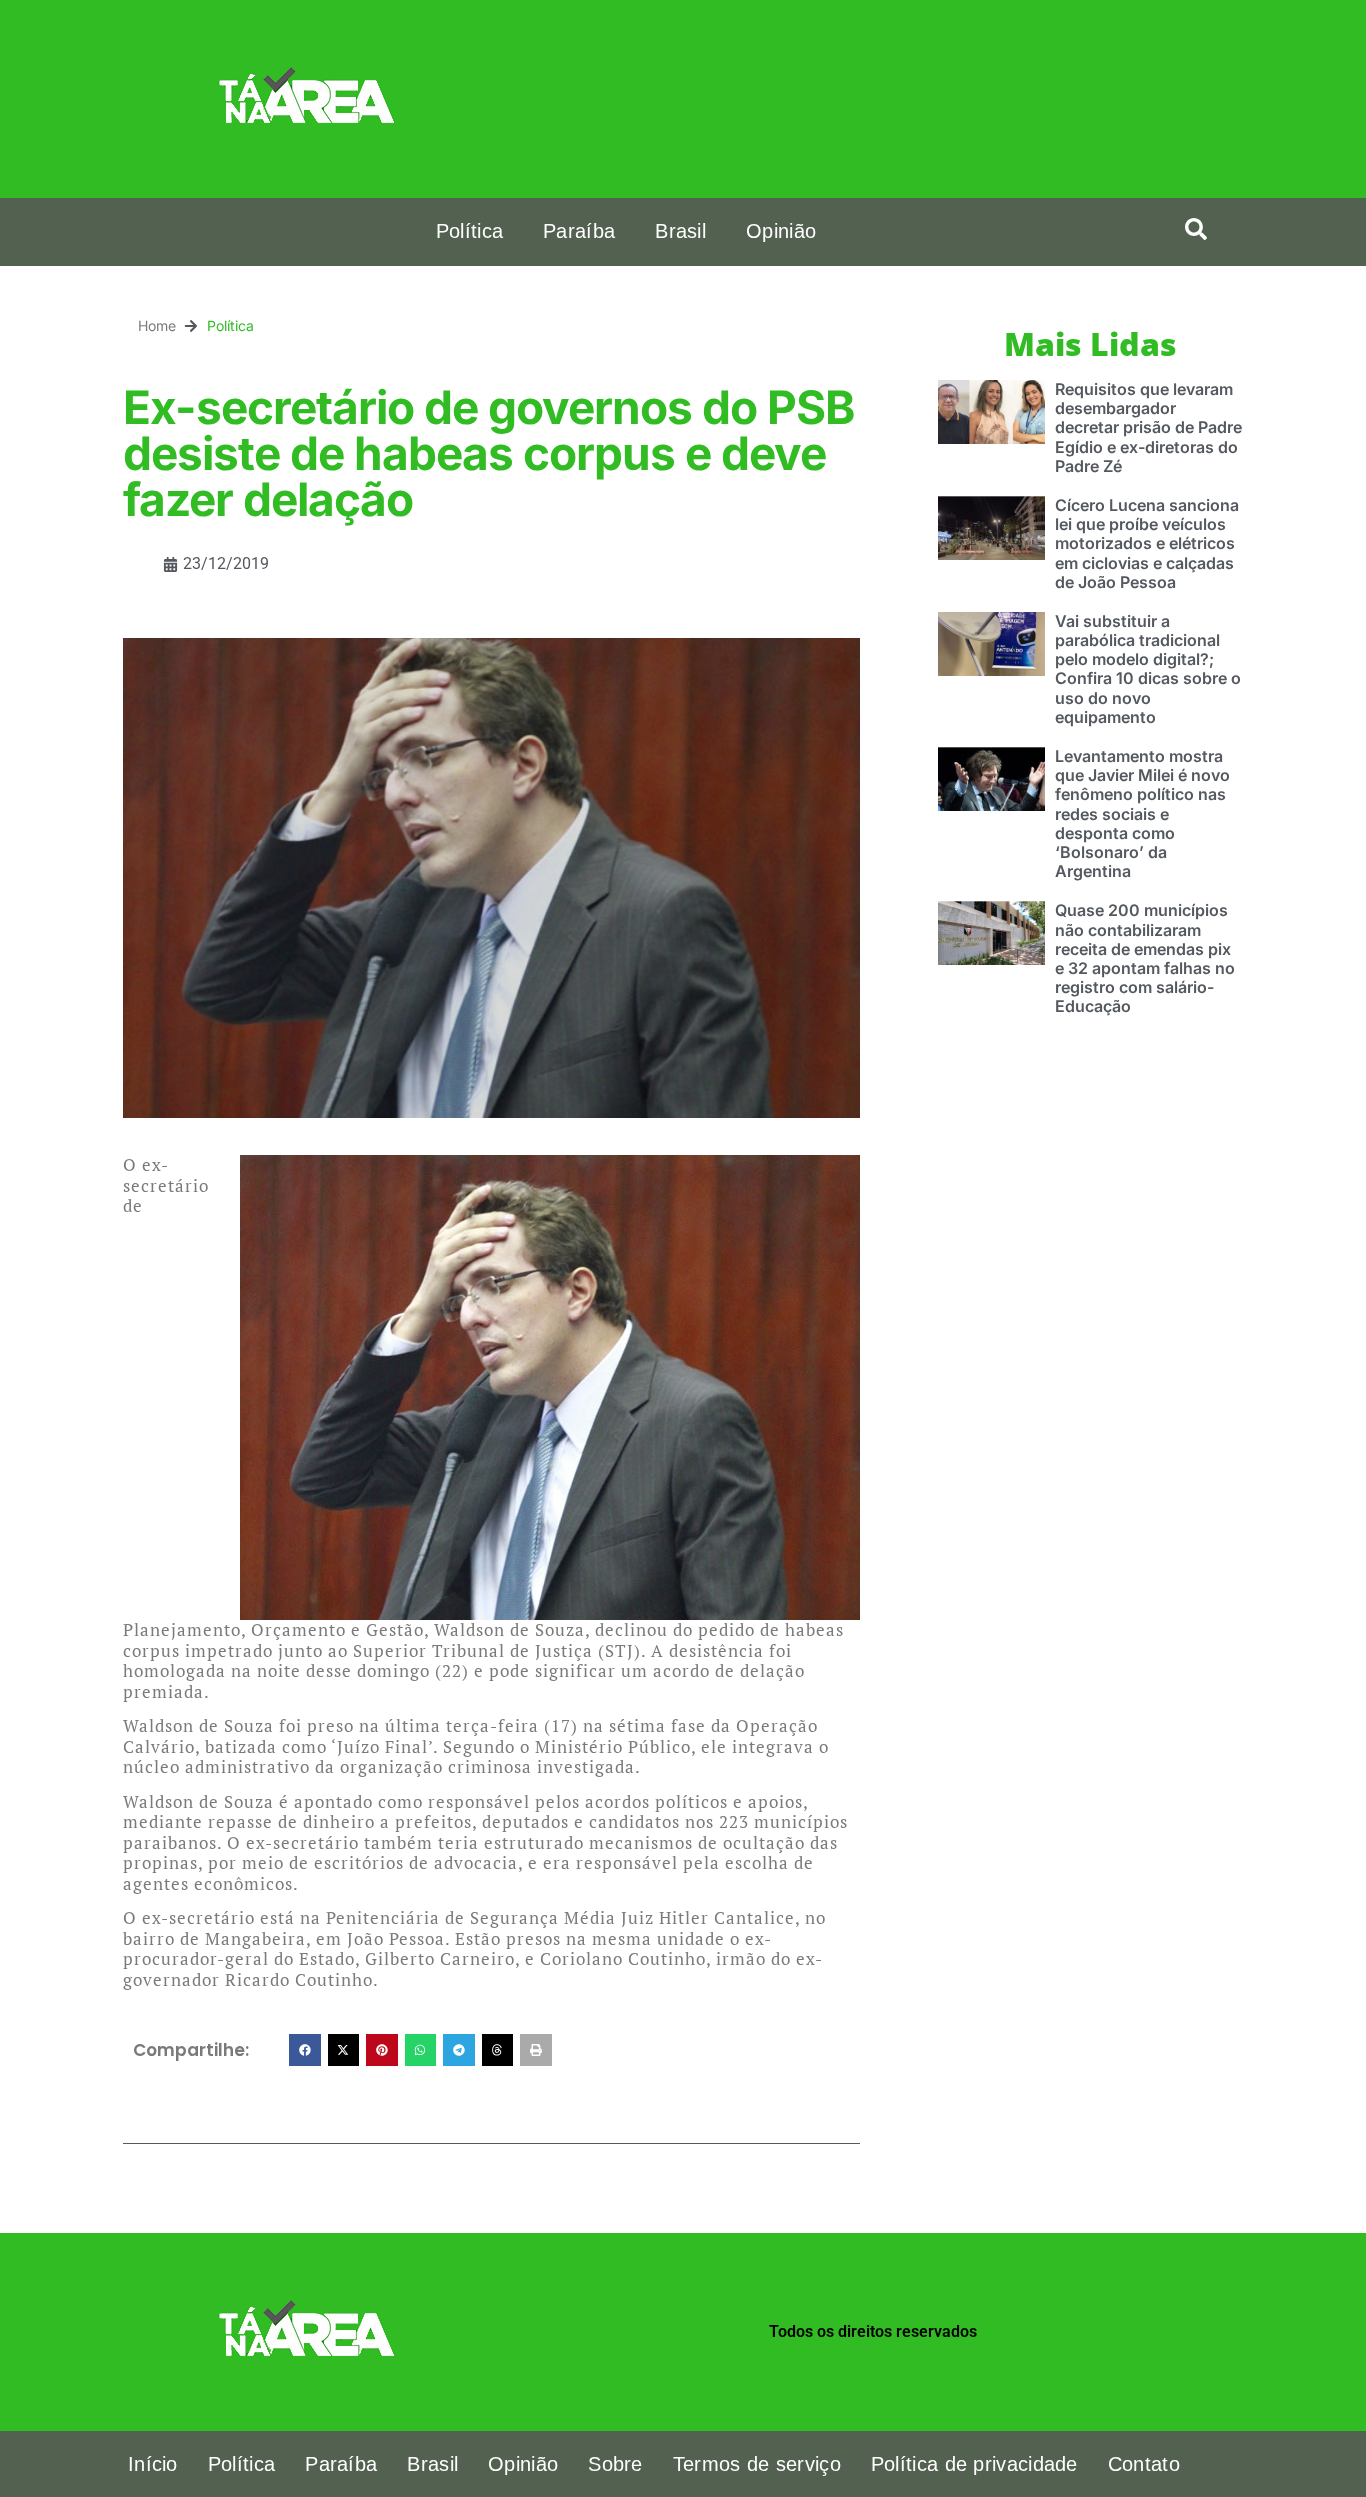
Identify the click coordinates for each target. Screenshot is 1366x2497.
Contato (1144, 2464)
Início (153, 2464)
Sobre (615, 2464)
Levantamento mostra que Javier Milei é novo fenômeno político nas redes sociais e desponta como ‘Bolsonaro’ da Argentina (1142, 813)
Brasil (680, 231)
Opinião (781, 231)
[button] (1196, 229)
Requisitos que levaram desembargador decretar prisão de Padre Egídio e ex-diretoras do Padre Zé (1148, 427)
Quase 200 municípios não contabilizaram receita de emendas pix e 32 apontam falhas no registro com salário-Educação (1145, 958)
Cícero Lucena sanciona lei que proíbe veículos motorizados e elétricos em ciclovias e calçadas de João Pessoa (1147, 543)
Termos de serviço (757, 2464)
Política (469, 231)
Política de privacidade (974, 2464)
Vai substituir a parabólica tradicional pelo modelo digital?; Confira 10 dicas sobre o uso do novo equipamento (1148, 669)
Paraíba (579, 231)
